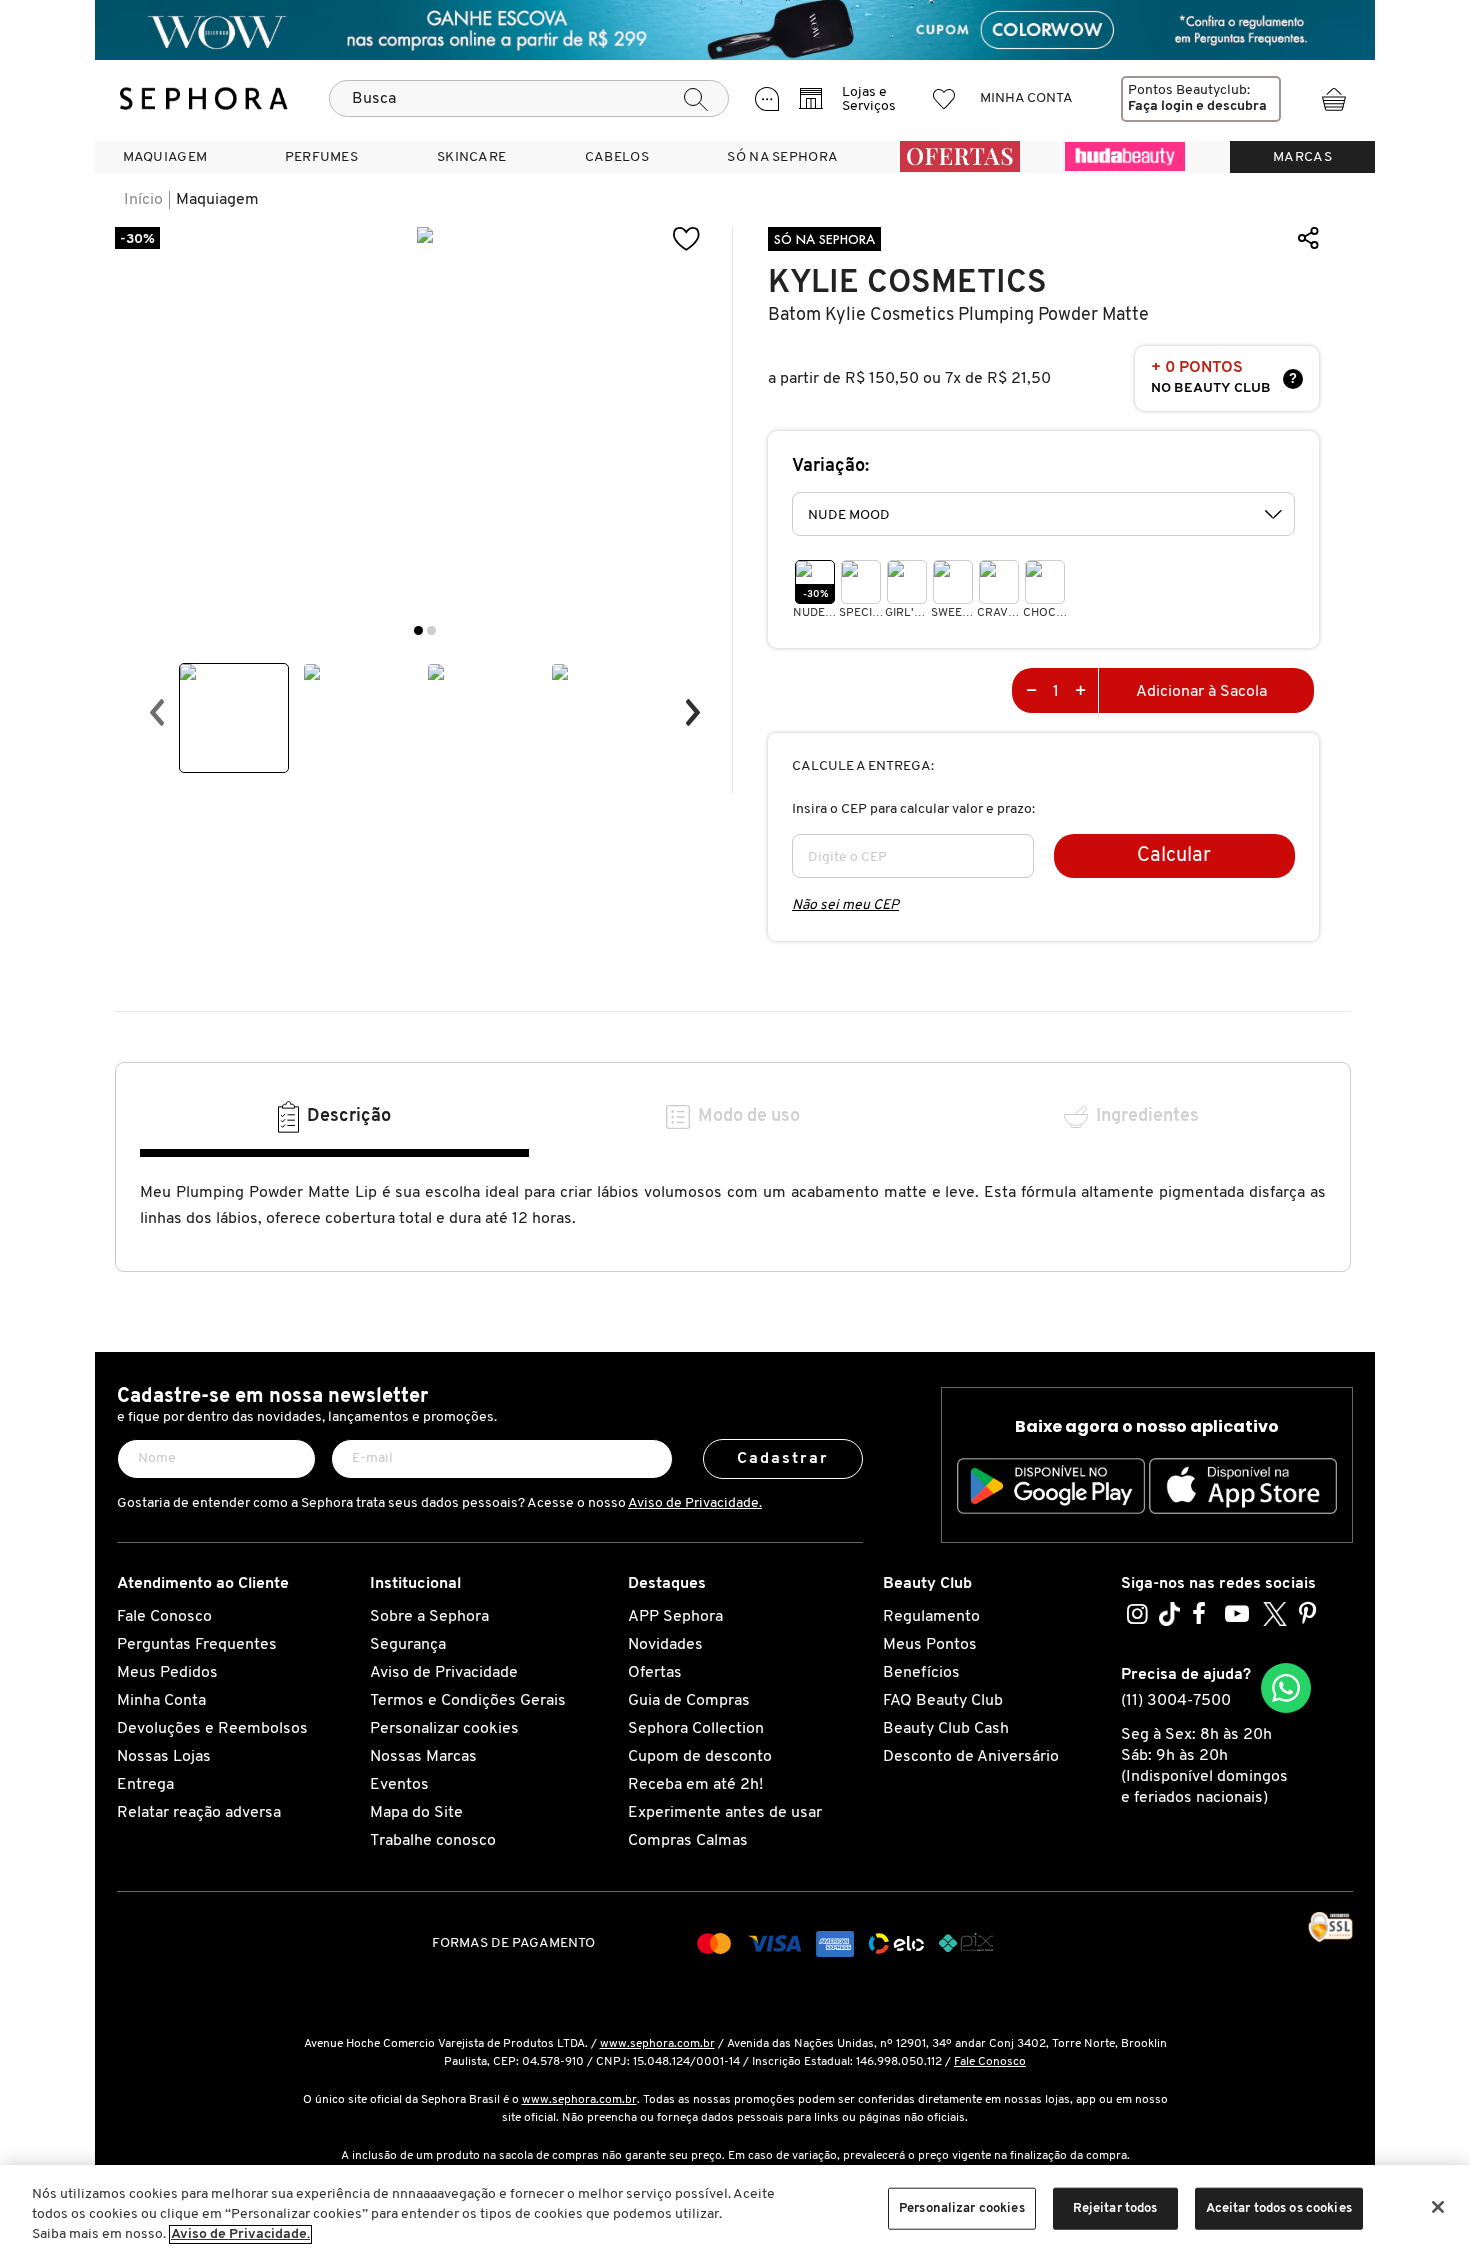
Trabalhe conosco (433, 1841)
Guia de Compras (689, 1701)
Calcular (1174, 856)
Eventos (399, 1785)
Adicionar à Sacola (1201, 692)
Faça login (1160, 106)
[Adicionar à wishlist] (687, 239)
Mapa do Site (416, 1813)
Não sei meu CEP (845, 905)
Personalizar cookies (444, 1729)
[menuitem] (165, 157)
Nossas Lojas (164, 1757)
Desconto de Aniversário (971, 1757)
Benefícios (921, 1673)
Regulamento (931, 1617)
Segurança (408, 1645)
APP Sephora (675, 1617)
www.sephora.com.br (657, 2044)
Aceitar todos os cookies (1279, 2208)
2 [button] (431, 630)
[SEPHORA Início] (204, 99)
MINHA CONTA (1026, 98)
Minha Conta (161, 1701)
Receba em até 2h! (695, 1785)
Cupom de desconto (700, 1757)
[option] (234, 718)
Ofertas (655, 1673)
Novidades (665, 1645)
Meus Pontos (930, 1645)
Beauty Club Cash (946, 1729)
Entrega (145, 1785)
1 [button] (418, 630)
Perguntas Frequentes (197, 1645)
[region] (735, 2210)
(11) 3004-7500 (1176, 1701)
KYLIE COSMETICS (907, 282)
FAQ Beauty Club (943, 1701)
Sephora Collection (696, 1729)
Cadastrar (783, 1459)
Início (143, 200)
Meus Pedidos (167, 1673)
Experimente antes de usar (725, 1813)
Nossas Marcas (423, 1757)
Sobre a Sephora (429, 1617)
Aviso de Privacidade (444, 1673)
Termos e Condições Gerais (468, 1701)
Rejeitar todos (1115, 2208)
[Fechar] (1438, 2207)
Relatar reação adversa (199, 1813)
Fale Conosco (164, 1617)
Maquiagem (217, 200)
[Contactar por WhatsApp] (1286, 1688)
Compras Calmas (688, 1841)
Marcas (1302, 157)
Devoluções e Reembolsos (212, 1729)
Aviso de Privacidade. (695, 1503)
